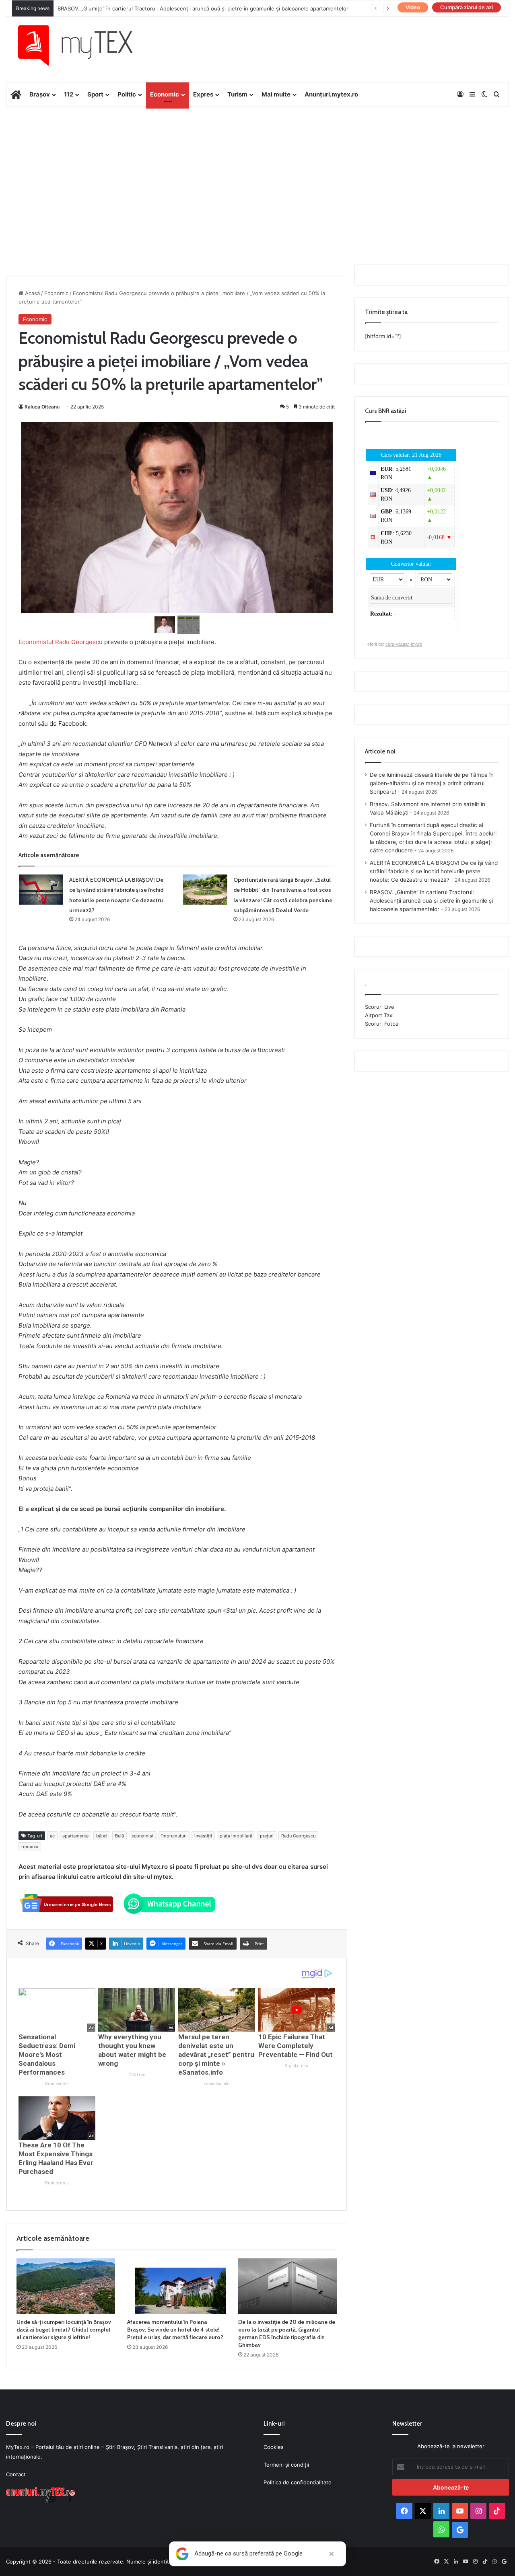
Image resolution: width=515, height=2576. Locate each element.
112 (69, 94)
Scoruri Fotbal (382, 1024)
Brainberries (57, 2084)
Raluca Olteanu (42, 407)
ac (52, 1836)
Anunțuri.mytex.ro (331, 94)
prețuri (267, 1836)
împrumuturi (174, 1836)
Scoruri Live (380, 1007)
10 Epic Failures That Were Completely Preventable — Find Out (296, 2046)
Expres (203, 94)
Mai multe (276, 94)
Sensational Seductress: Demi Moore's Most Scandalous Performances (47, 2055)
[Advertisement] (257, 171)
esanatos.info (216, 2084)
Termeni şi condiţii (286, 2465)
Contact (16, 2474)
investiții (203, 1836)
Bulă (119, 1836)
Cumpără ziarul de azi (467, 7)
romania (30, 1847)
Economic (165, 94)
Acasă (32, 293)
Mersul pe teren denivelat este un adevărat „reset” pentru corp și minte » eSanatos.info (216, 2055)
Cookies (274, 2447)
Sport (95, 94)
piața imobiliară (236, 1836)
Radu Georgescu (298, 1836)
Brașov (40, 94)
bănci (102, 1836)
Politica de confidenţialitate (298, 2482)
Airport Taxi (379, 1015)
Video (413, 7)
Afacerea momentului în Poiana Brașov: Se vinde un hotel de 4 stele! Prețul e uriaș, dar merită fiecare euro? (175, 2330)
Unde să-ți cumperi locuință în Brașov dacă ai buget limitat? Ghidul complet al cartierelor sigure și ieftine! (64, 2330)
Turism (237, 94)
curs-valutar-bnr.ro (404, 644)
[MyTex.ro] (83, 45)
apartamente (75, 1836)
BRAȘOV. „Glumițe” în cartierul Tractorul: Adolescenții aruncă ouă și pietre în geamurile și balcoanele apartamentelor (203, 8)
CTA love (137, 2075)
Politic (127, 94)
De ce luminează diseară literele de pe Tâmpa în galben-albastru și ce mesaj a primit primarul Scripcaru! (432, 783)
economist (143, 1836)
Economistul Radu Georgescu (61, 642)
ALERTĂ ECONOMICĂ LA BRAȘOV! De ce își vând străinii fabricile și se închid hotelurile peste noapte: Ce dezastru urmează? (434, 871)
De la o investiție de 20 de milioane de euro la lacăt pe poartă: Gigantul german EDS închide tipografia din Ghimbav (287, 2333)
